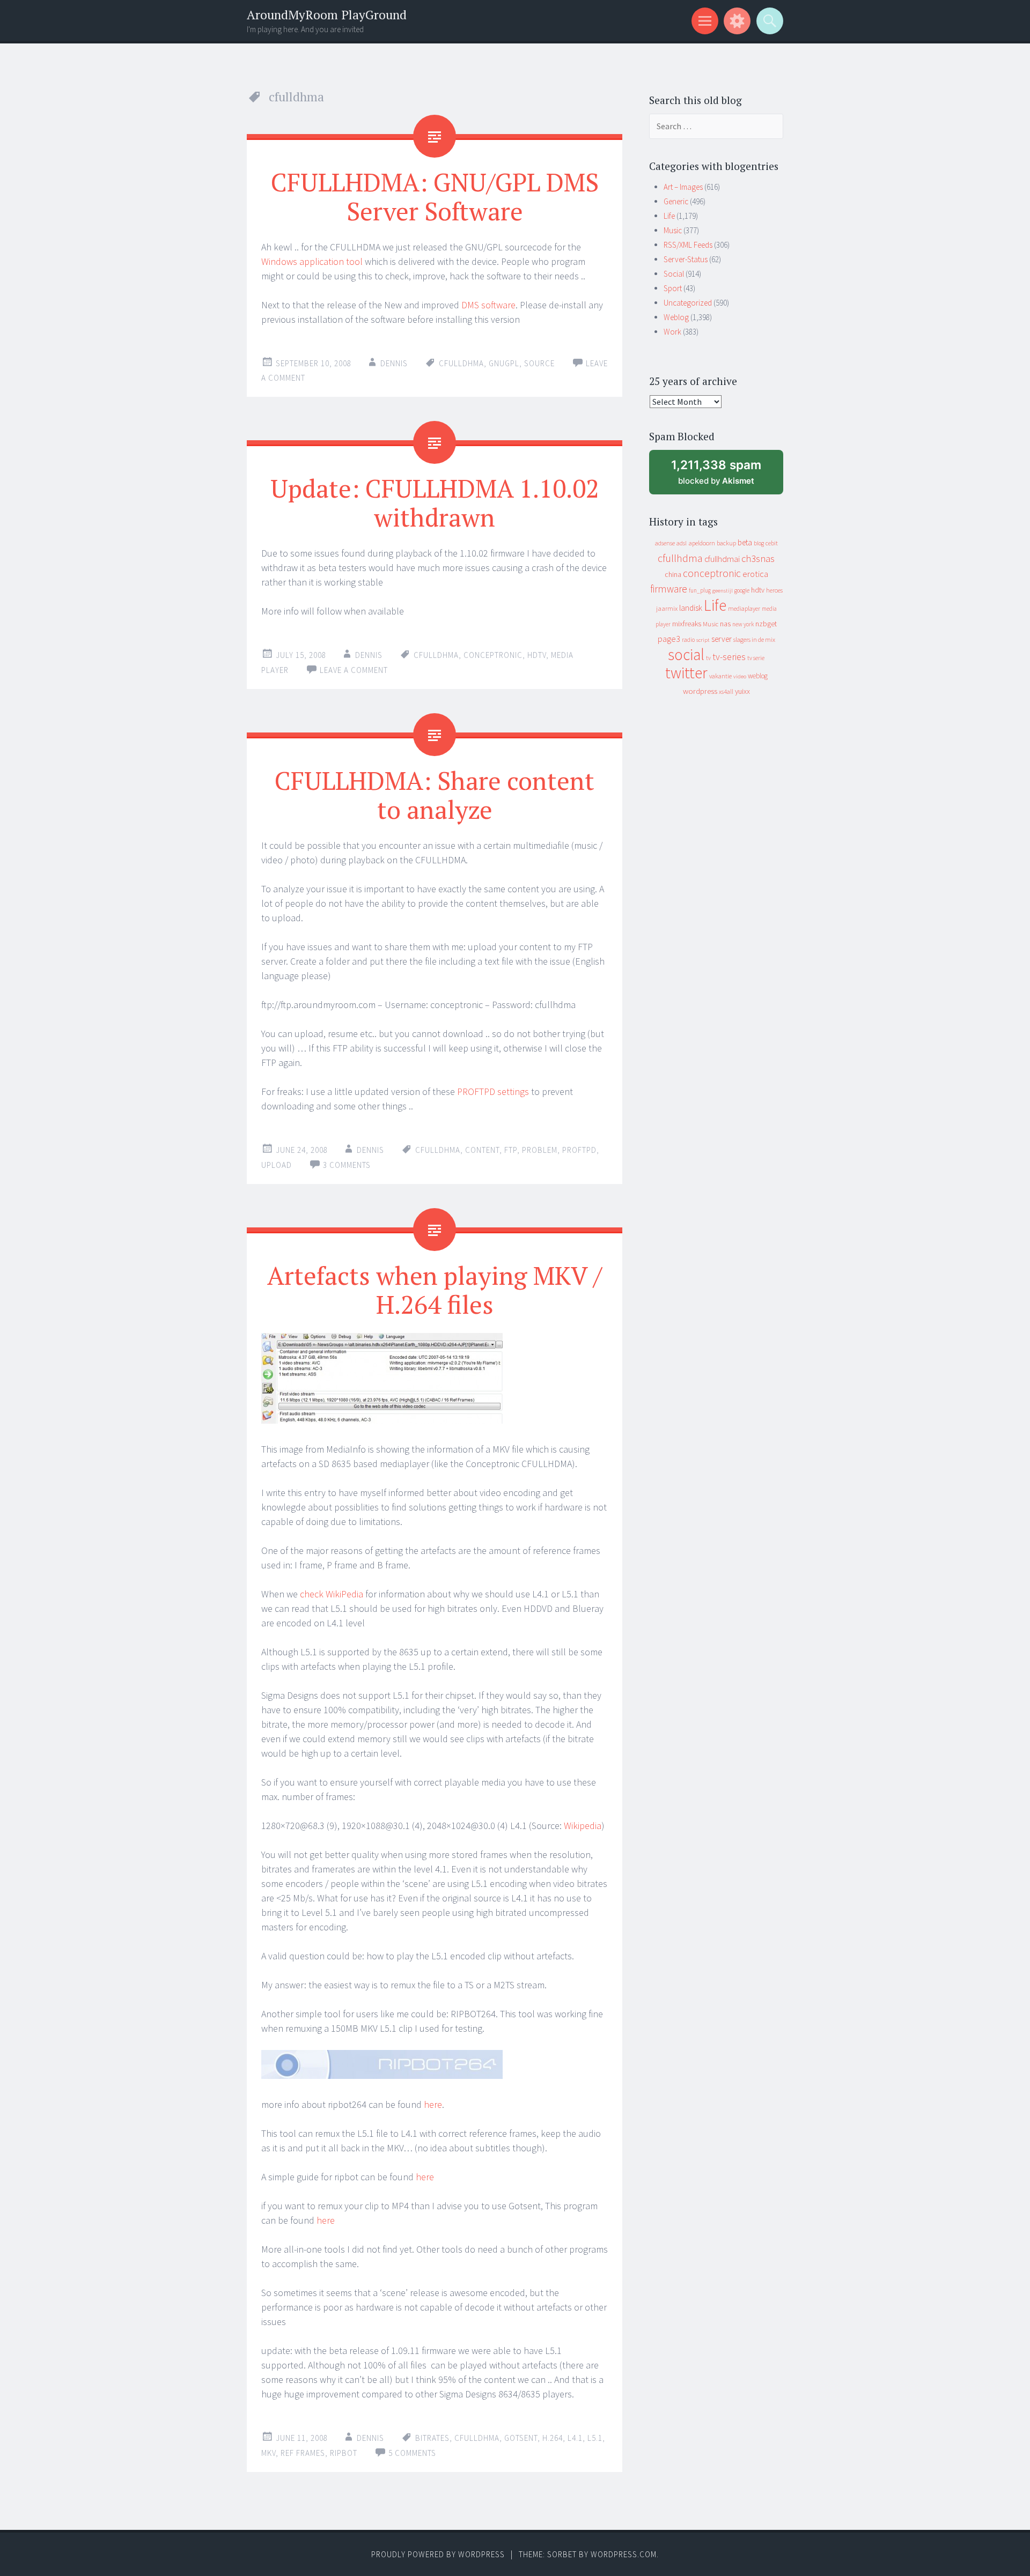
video (740, 676)
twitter (686, 673)
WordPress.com (624, 2554)
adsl (682, 543)
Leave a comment (354, 670)
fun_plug (700, 590)
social (686, 654)
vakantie (720, 676)
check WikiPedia (332, 1594)
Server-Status (686, 259)
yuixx (742, 691)
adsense (665, 543)
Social (674, 274)
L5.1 (595, 2438)
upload (277, 1165)
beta (745, 542)
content (482, 1150)
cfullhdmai (722, 559)
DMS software (488, 305)
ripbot (344, 2453)
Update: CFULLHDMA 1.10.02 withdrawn (435, 502)
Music (673, 230)
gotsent (521, 2438)
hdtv (537, 655)
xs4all (726, 691)
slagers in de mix (754, 639)
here (433, 2104)
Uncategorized (688, 303)
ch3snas (758, 558)
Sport (673, 288)
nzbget (766, 624)
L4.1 (575, 2438)
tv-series (729, 657)
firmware (669, 589)
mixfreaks (687, 624)
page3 (669, 639)
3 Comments (347, 1165)
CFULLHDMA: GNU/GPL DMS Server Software (435, 196)
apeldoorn (702, 543)
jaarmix (667, 608)
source (539, 363)
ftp (511, 1150)
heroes (774, 590)
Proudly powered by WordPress (438, 2554)
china (673, 575)
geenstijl (723, 591)
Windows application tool (313, 261)
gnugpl (504, 363)
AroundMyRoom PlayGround (327, 15)
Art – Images (683, 187)
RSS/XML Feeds (688, 245)
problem (540, 1150)
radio (688, 640)
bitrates (432, 2438)
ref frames (303, 2453)
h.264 (553, 2438)
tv (708, 658)
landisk (691, 608)
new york (743, 624)
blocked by (726, 476)
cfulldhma (461, 363)
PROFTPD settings (493, 1091)
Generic (676, 201)
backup (726, 543)
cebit (772, 543)
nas (725, 624)
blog (759, 543)
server (722, 639)
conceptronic (493, 655)
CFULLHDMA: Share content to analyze (435, 795)
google (742, 590)
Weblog (676, 317)
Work (672, 332)
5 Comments (412, 2453)
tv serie (756, 658)
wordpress (700, 691)
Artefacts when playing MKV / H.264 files (435, 1290)
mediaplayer (744, 608)
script (703, 640)
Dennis (394, 363)
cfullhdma (680, 558)
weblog (758, 676)
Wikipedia (583, 1826)
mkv (268, 2453)
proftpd (579, 1150)
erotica (755, 574)
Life (669, 216)
